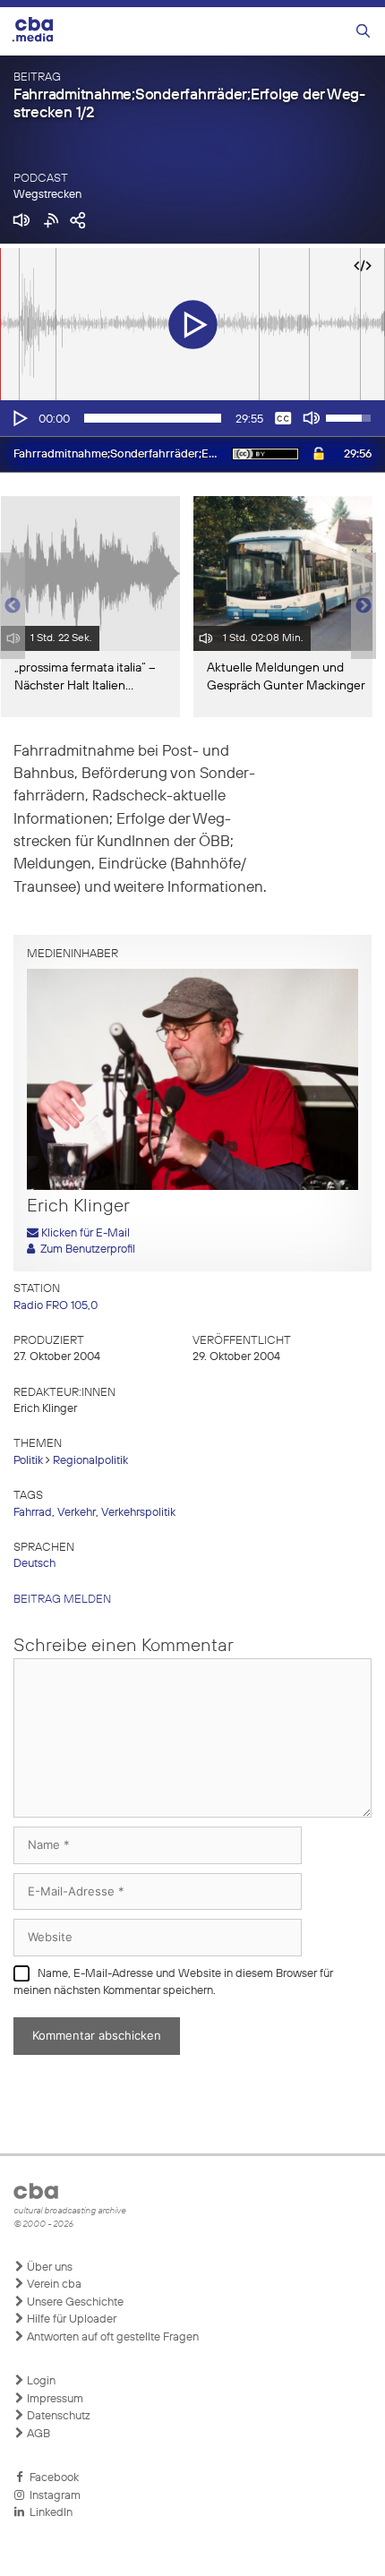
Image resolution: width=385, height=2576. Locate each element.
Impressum (54, 2399)
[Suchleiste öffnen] (363, 32)
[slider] (153, 418)
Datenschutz (57, 2416)
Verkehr (77, 1513)
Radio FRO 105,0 (56, 1306)
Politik (28, 1461)
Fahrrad (33, 1513)
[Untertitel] (283, 418)
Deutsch (34, 1564)
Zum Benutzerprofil (85, 1249)
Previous (9, 606)
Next (364, 606)
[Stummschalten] (312, 418)
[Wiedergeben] (19, 418)
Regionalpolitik (90, 1461)
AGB (37, 2434)
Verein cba (53, 2285)
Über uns (48, 2268)
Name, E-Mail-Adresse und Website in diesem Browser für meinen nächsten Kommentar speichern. (173, 1983)
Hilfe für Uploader (70, 2319)
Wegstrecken (47, 195)
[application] (192, 418)
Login (40, 2381)
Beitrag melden (62, 1600)
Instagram (52, 2496)
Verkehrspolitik (138, 1513)
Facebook (51, 2478)
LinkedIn (48, 2513)
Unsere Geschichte (74, 2302)
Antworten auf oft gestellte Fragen (111, 2337)
